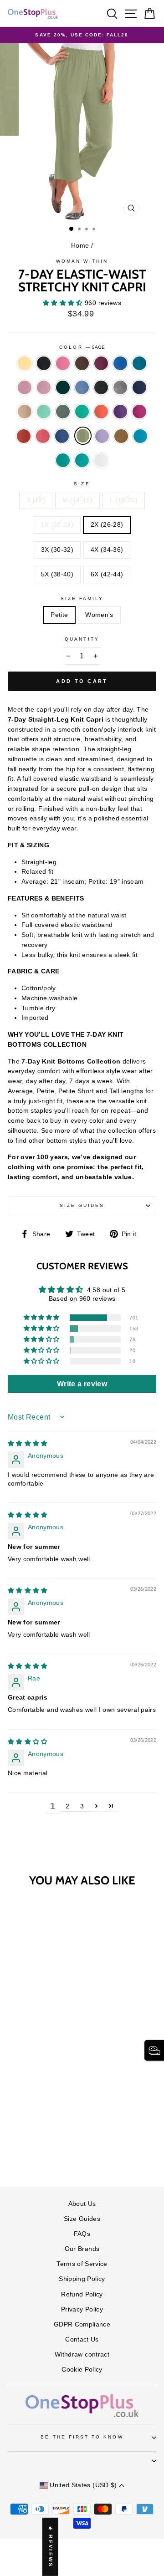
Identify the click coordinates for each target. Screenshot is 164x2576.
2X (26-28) (107, 525)
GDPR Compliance (82, 2324)
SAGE (83, 436)
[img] (28, 1443)
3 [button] (82, 1806)
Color (82, 347)
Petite (59, 615)
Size (82, 484)
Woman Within (82, 261)
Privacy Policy (82, 2309)
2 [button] (67, 1806)
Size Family (82, 598)
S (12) (36, 500)
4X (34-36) (107, 550)
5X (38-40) (57, 574)
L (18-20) (124, 500)
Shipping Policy (82, 2279)
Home (80, 246)
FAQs (82, 2234)
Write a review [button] (82, 1384)
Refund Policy (82, 2294)
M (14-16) (77, 500)
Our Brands (82, 2249)
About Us (82, 2204)
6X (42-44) (107, 574)
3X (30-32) (57, 550)
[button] (64, 303)
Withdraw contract (82, 2355)
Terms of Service (82, 2264)
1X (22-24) (57, 525)
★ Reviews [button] (51, 2547)
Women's (99, 615)
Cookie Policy (82, 2370)
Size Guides (82, 1205)
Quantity (82, 639)
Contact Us (82, 2339)
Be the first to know (82, 2437)
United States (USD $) (83, 2485)
